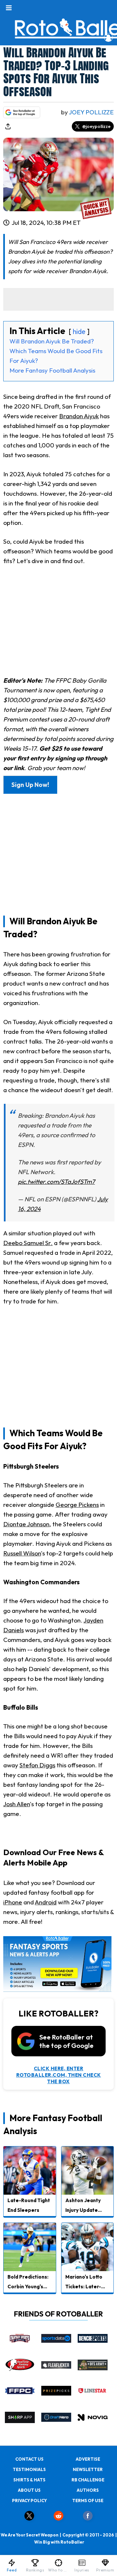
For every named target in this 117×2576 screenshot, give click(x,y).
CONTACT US (29, 2459)
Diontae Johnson (26, 1524)
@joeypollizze (96, 126)
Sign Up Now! (30, 785)
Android (46, 1902)
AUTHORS (88, 2490)
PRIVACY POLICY (29, 2501)
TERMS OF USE (88, 2501)
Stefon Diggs (37, 1765)
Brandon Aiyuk (79, 416)
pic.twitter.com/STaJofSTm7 (56, 1182)
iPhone (13, 1902)
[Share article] (8, 126)
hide (79, 331)
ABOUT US (29, 2490)
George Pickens (77, 1505)
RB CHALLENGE (88, 2480)
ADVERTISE (88, 2459)
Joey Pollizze (91, 112)
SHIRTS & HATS (29, 2480)
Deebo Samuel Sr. (28, 1243)
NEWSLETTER (88, 2469)
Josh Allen (17, 1804)
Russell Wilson (22, 1553)
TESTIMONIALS (29, 2469)
